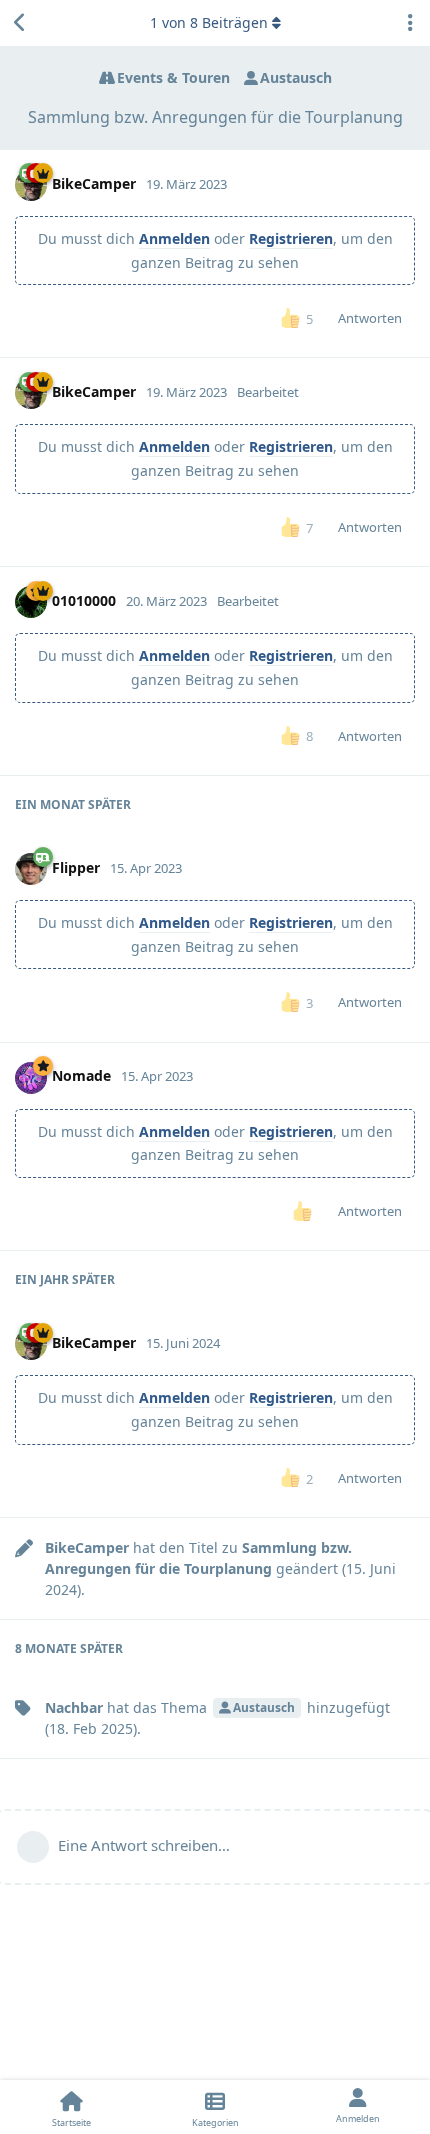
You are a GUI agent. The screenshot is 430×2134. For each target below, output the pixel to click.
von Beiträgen (209, 22)
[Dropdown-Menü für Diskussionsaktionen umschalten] (410, 23)
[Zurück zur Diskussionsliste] (20, 23)
